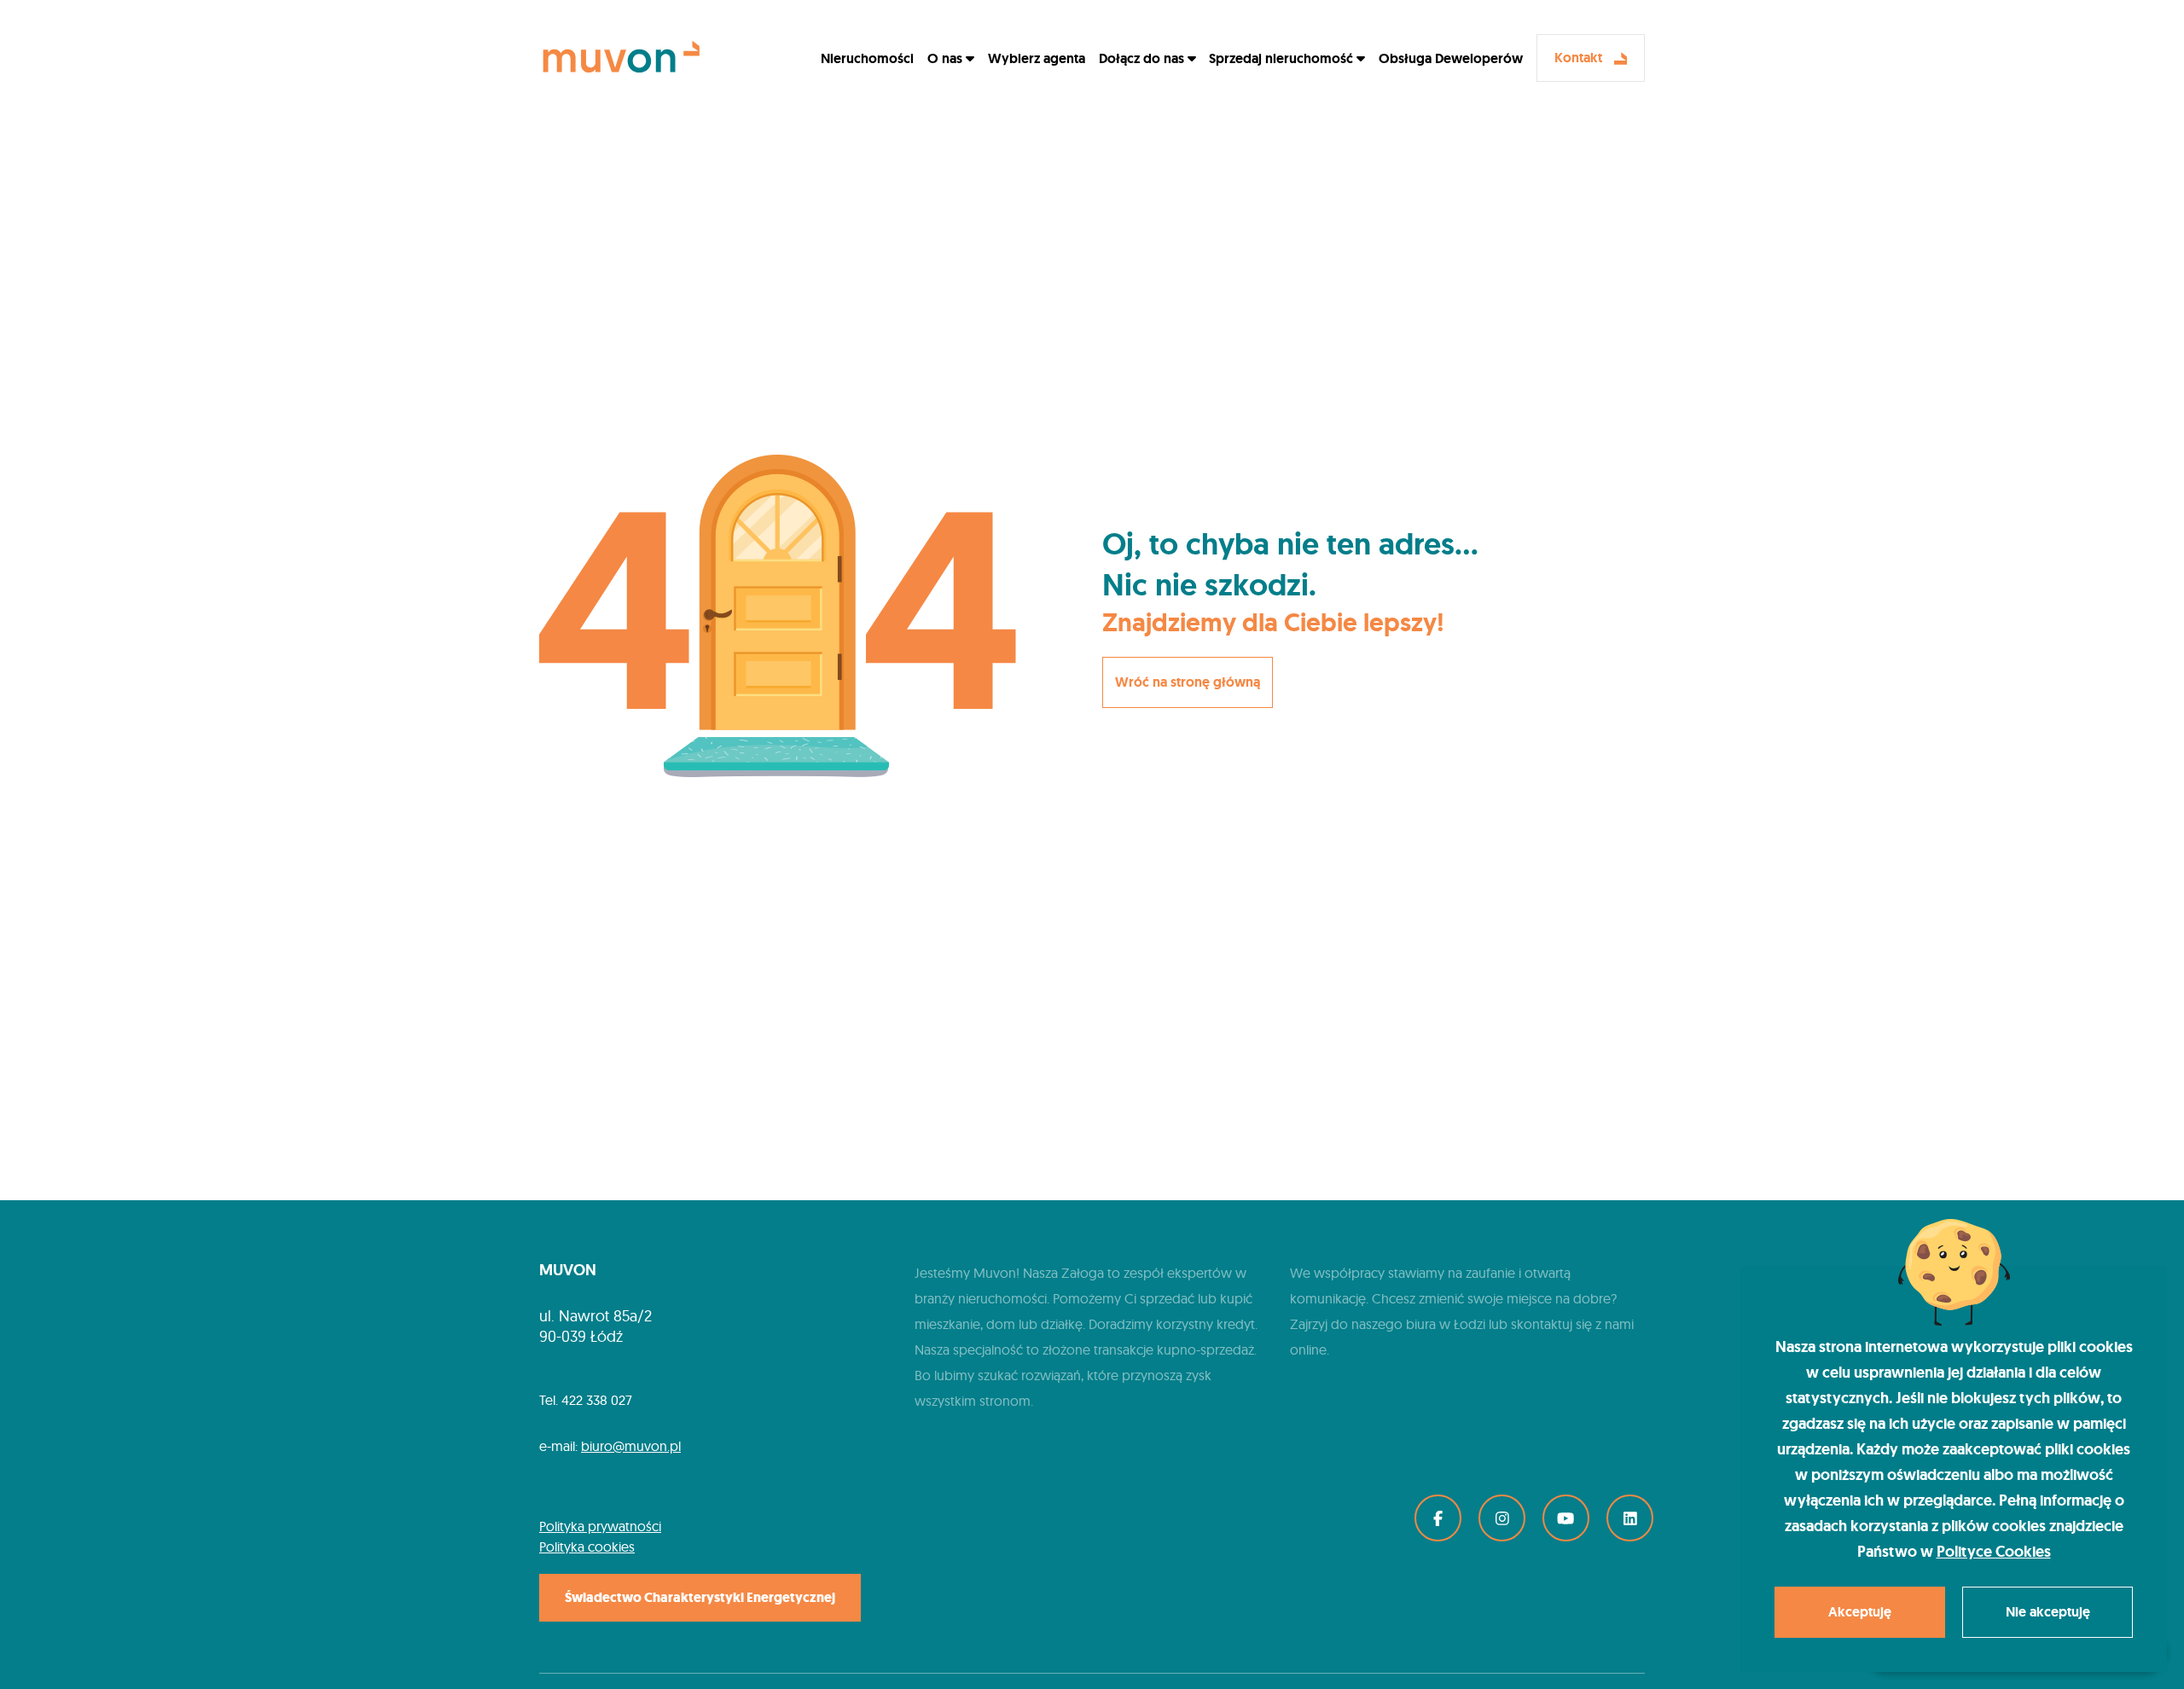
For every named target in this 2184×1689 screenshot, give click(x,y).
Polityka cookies (587, 1547)
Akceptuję (1860, 1612)
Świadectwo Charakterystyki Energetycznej (700, 1597)
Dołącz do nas (1143, 58)
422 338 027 (597, 1400)
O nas (947, 58)
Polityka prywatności (600, 1526)
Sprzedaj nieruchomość (1283, 58)
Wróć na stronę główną (1188, 682)
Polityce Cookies (1994, 1552)
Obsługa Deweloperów (1451, 58)
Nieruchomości (867, 58)
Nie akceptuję (2048, 1612)
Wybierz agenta (1037, 58)
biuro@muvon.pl (631, 1446)
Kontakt (1580, 58)
